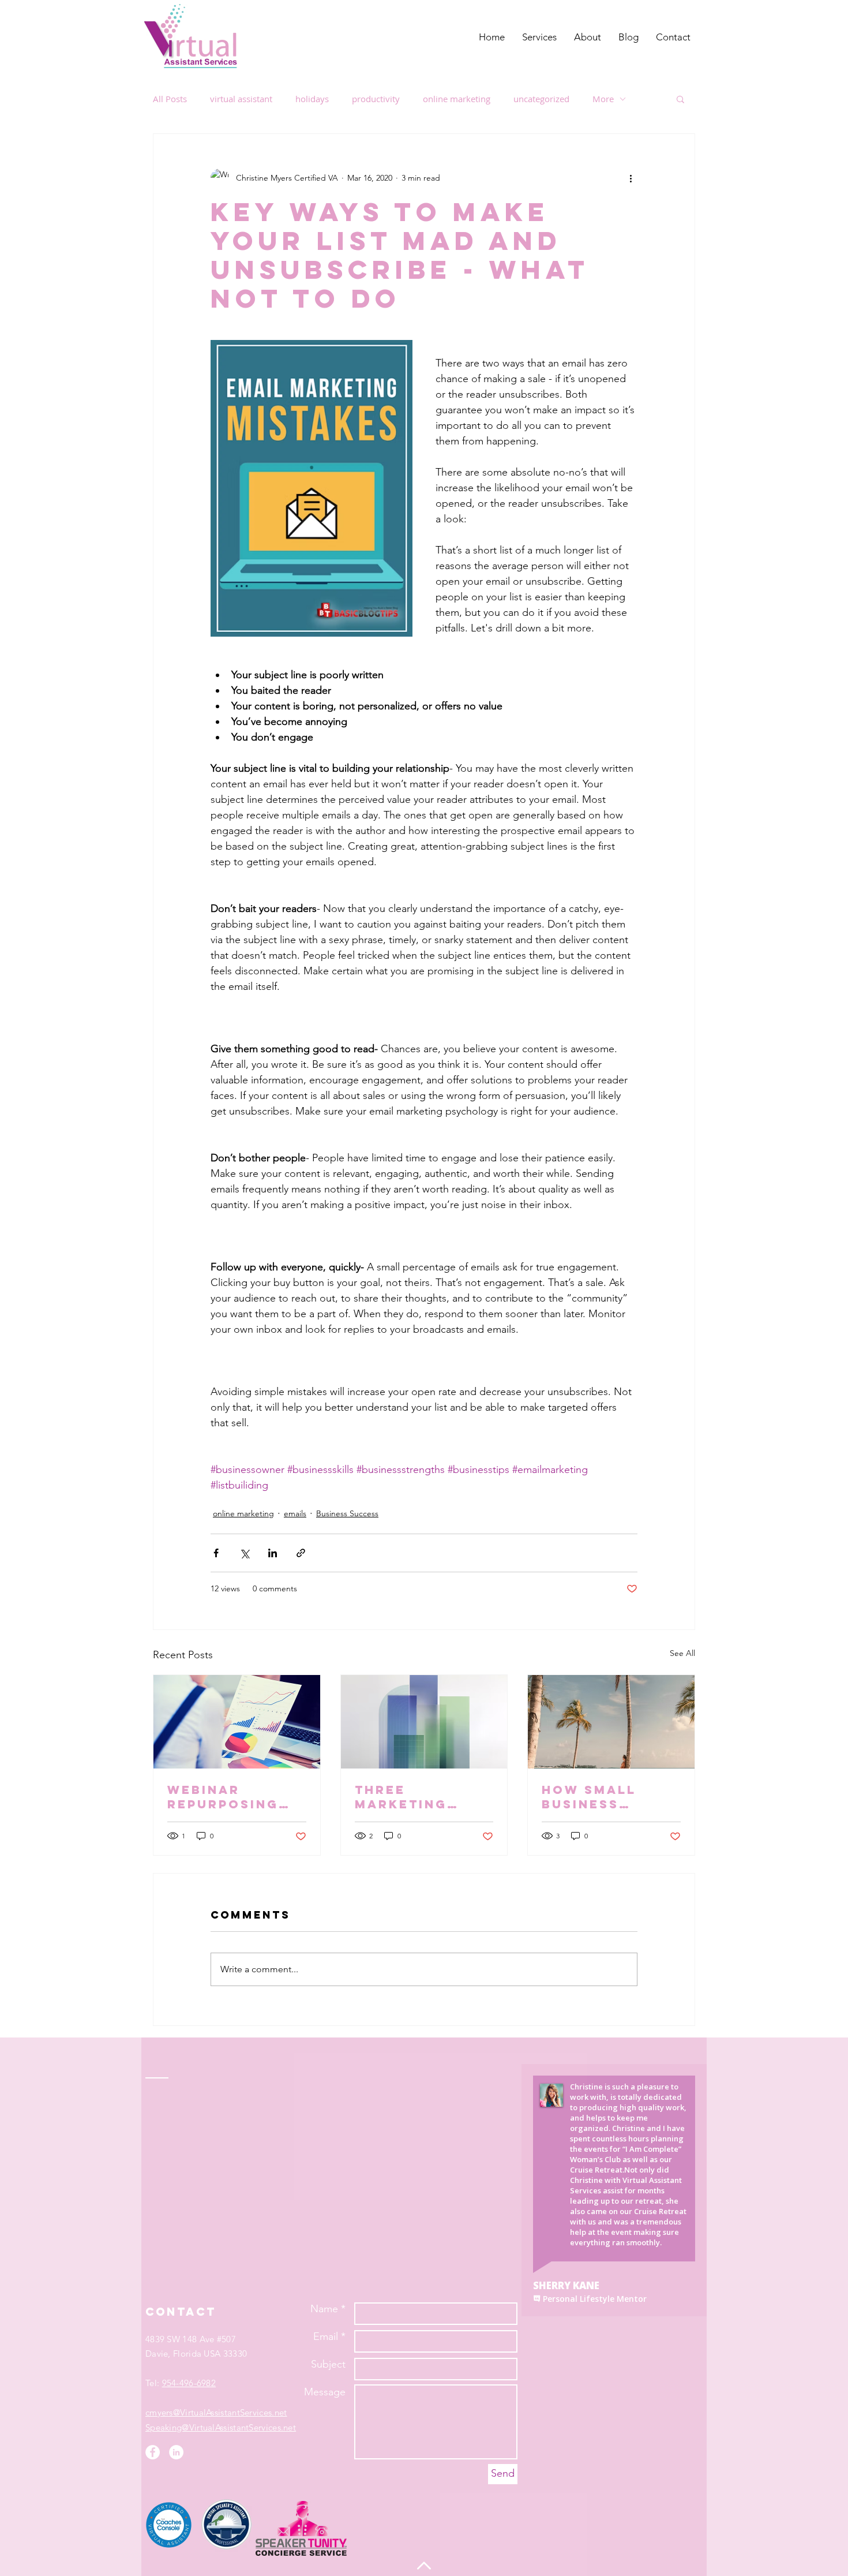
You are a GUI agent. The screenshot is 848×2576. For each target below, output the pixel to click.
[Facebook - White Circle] (153, 2452)
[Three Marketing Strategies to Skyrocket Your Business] (424, 1722)
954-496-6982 (189, 2383)
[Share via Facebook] (216, 1553)
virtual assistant (241, 99)
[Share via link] (301, 1553)
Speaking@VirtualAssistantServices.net (221, 2427)
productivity (376, 99)
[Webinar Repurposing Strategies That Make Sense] (237, 1722)
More (603, 99)
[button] (680, 99)
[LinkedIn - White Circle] (176, 2452)
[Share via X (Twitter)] (244, 1553)
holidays (312, 99)
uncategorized (541, 99)
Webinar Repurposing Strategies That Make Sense (223, 1797)
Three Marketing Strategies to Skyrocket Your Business (418, 1797)
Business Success (347, 1513)
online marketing (457, 99)
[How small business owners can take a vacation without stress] (611, 1722)
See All (682, 1653)
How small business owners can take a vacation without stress (611, 1797)
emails (295, 1513)
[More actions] (631, 178)
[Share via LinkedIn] (273, 1553)
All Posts (170, 99)
